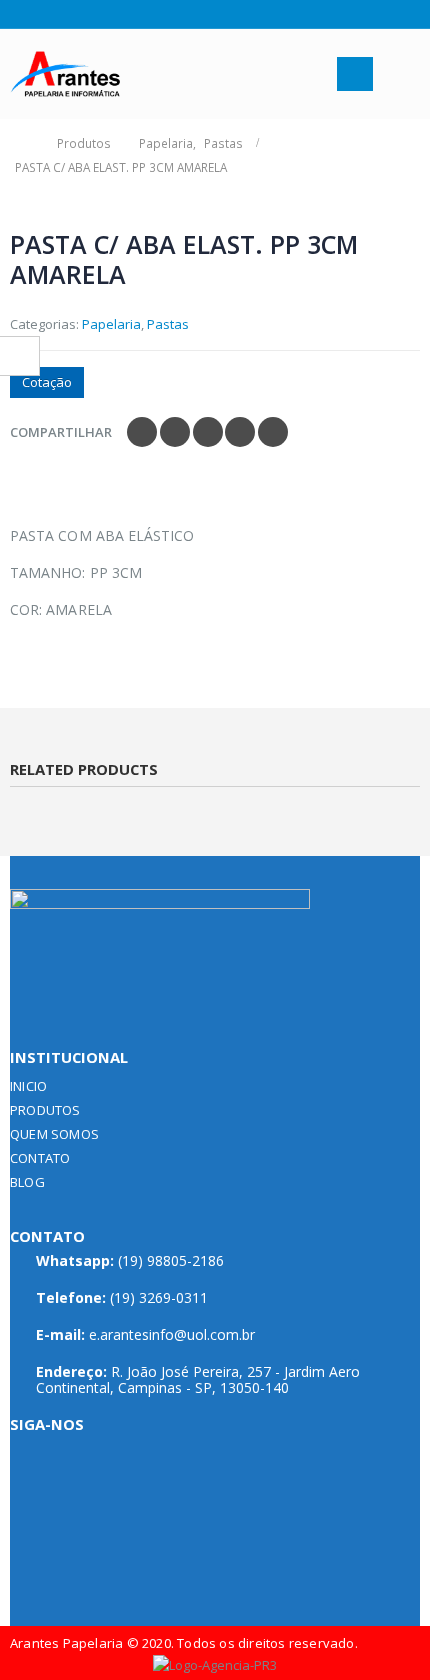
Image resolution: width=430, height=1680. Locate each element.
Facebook (142, 432)
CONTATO (40, 1158)
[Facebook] (17, 14)
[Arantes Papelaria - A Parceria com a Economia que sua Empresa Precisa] (65, 74)
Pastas (168, 324)
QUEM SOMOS (54, 1134)
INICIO (28, 1086)
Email (273, 432)
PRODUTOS (45, 1110)
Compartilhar (61, 432)
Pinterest (240, 432)
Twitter (175, 432)
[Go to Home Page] (22, 143)
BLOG (27, 1182)
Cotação (47, 382)
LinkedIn (208, 432)
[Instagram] (42, 14)
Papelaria (111, 324)
